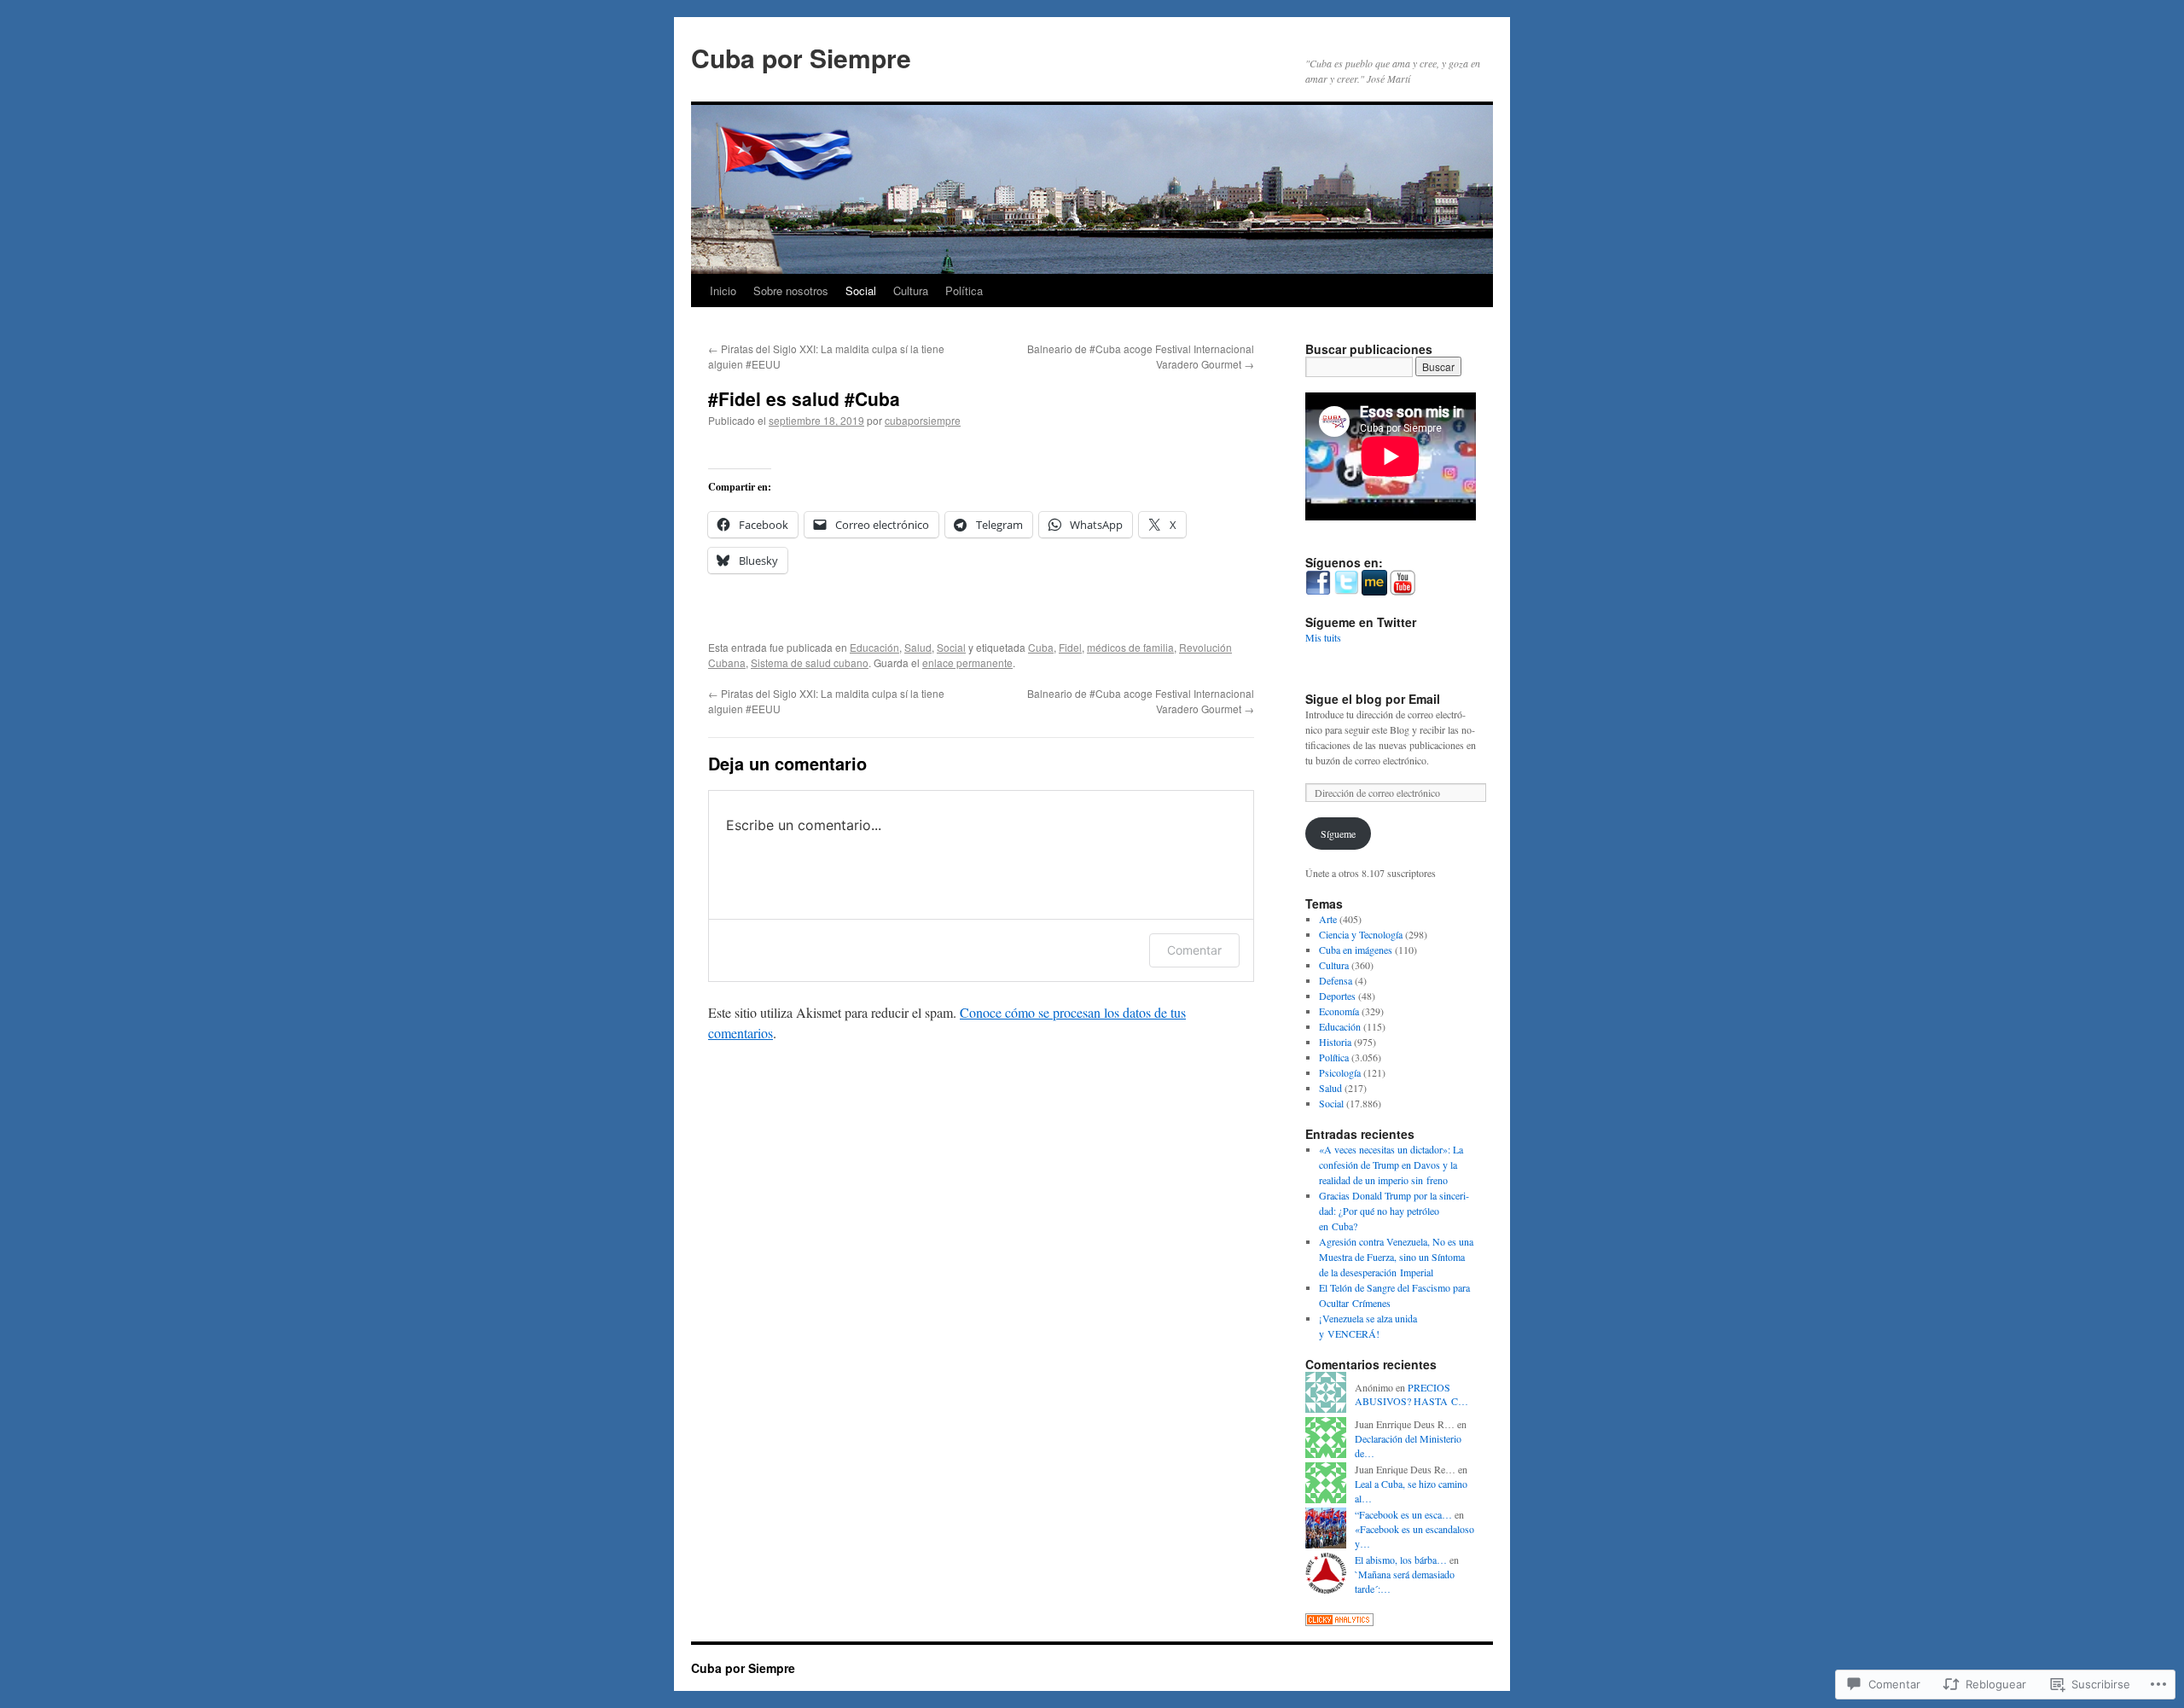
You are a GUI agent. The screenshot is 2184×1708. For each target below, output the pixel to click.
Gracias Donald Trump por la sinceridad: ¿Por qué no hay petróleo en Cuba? (1394, 1211)
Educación (874, 647)
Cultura (911, 290)
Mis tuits (1323, 637)
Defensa (1336, 980)
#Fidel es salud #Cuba (804, 398)
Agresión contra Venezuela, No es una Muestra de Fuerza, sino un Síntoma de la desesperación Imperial (1396, 1257)
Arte (1328, 919)
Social (861, 290)
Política (964, 290)
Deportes (1337, 996)
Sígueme (1338, 834)
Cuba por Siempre (801, 58)
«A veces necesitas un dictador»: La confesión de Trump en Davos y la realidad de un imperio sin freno (1391, 1165)
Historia (1335, 1042)
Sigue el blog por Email (1373, 699)
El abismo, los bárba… (1401, 1560)
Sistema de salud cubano (810, 662)
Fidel (1070, 647)
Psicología (1340, 1072)
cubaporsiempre (923, 420)
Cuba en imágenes (1356, 950)
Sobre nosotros (791, 290)
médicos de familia (1130, 647)
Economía (1339, 1011)
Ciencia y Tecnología (1361, 934)
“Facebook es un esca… (1403, 1514)
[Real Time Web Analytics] (1339, 1622)
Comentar (1194, 950)
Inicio (723, 290)
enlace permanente (967, 662)
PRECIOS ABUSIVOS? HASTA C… (1411, 1394)
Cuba (1041, 647)
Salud (918, 647)
